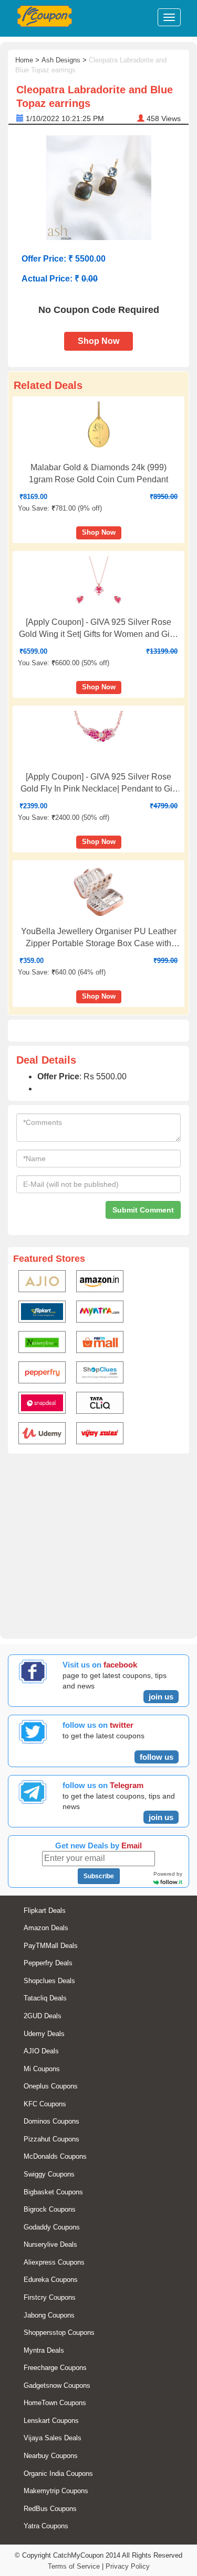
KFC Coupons (45, 2104)
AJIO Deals (41, 2051)
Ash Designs (61, 60)
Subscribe (99, 1876)
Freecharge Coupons (55, 2368)
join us (161, 1697)
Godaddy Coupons (52, 2227)
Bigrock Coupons (50, 2209)
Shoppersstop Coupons (59, 2333)
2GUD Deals (43, 2016)
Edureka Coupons (51, 2280)
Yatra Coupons (46, 2526)
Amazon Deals (46, 1928)
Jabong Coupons (49, 2315)
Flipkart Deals (45, 1911)
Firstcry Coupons (50, 2297)
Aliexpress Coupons (54, 2262)
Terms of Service (74, 2566)
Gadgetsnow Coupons (57, 2385)
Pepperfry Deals (48, 1963)
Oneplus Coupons (51, 2086)
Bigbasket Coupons (53, 2192)
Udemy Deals (44, 2034)
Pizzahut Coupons (51, 2139)
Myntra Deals (44, 2350)
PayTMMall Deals (51, 1946)
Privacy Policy (128, 2566)
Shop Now (98, 341)
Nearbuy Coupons (51, 2456)
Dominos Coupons (51, 2121)
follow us (157, 1757)
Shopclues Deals (49, 1981)
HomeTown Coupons (55, 2403)
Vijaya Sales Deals (53, 2438)
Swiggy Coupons (49, 2174)
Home (24, 60)
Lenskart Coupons (51, 2421)
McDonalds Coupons (55, 2156)
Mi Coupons (42, 2069)
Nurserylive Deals (50, 2244)
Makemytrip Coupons (56, 2491)
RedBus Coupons (50, 2509)
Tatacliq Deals (45, 1998)
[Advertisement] (98, 1544)
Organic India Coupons (58, 2474)
